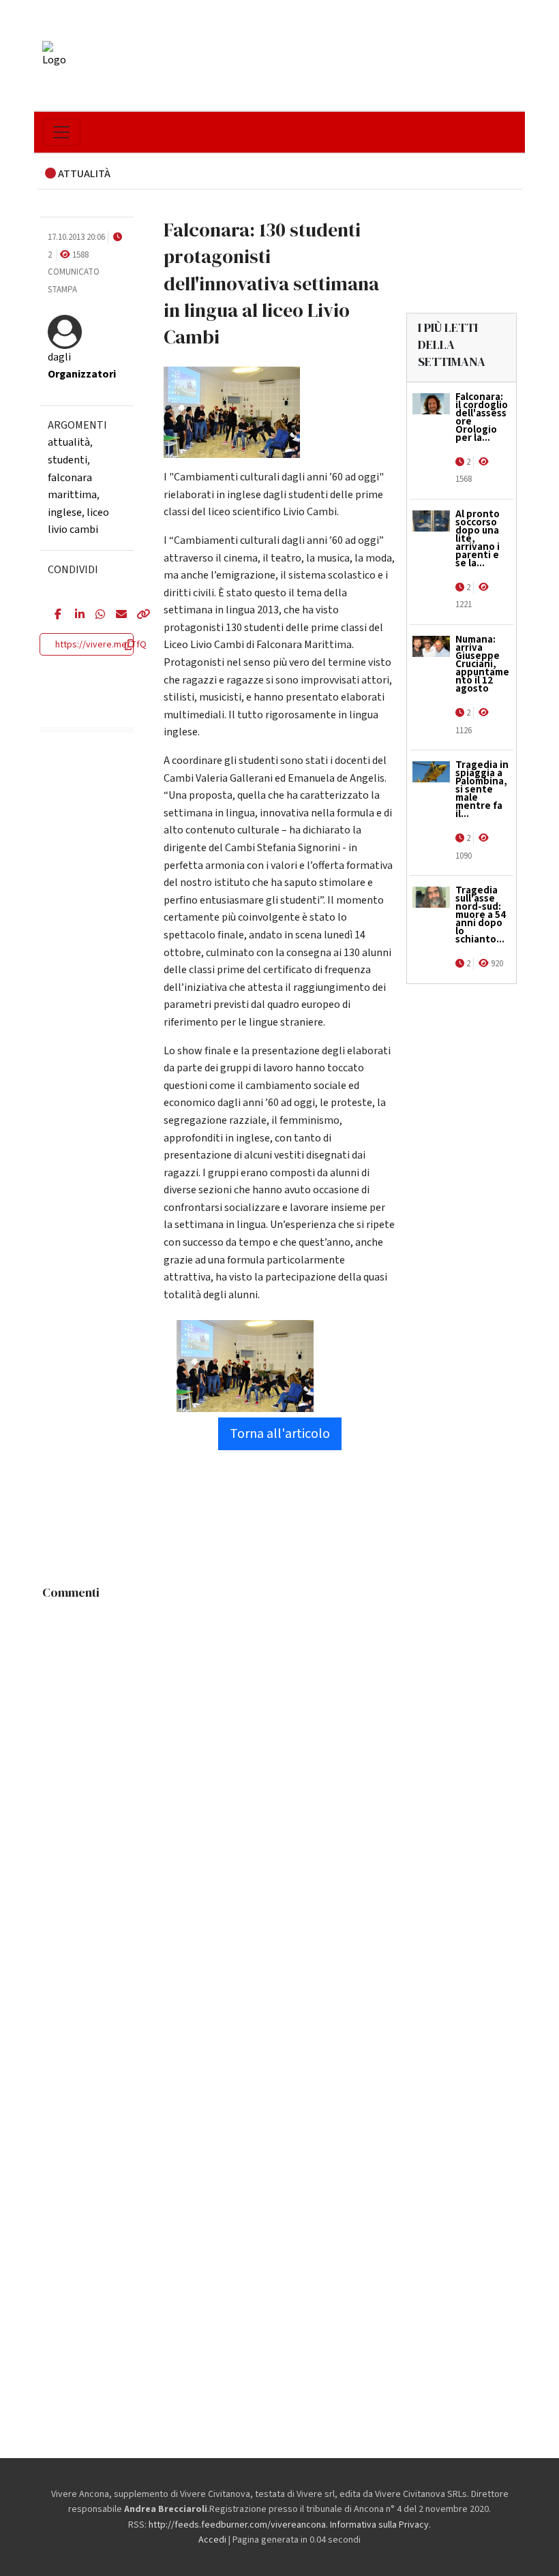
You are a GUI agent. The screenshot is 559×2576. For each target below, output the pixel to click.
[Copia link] (136, 615)
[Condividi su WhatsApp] (95, 615)
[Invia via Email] (116, 615)
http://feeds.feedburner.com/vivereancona (237, 2525)
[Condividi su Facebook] (55, 615)
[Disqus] (279, 1777)
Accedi (212, 2540)
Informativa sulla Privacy (379, 2525)
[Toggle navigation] (61, 132)
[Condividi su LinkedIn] (75, 615)
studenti (67, 460)
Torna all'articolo (280, 1434)
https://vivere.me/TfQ (101, 645)
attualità (69, 442)
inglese (65, 512)
